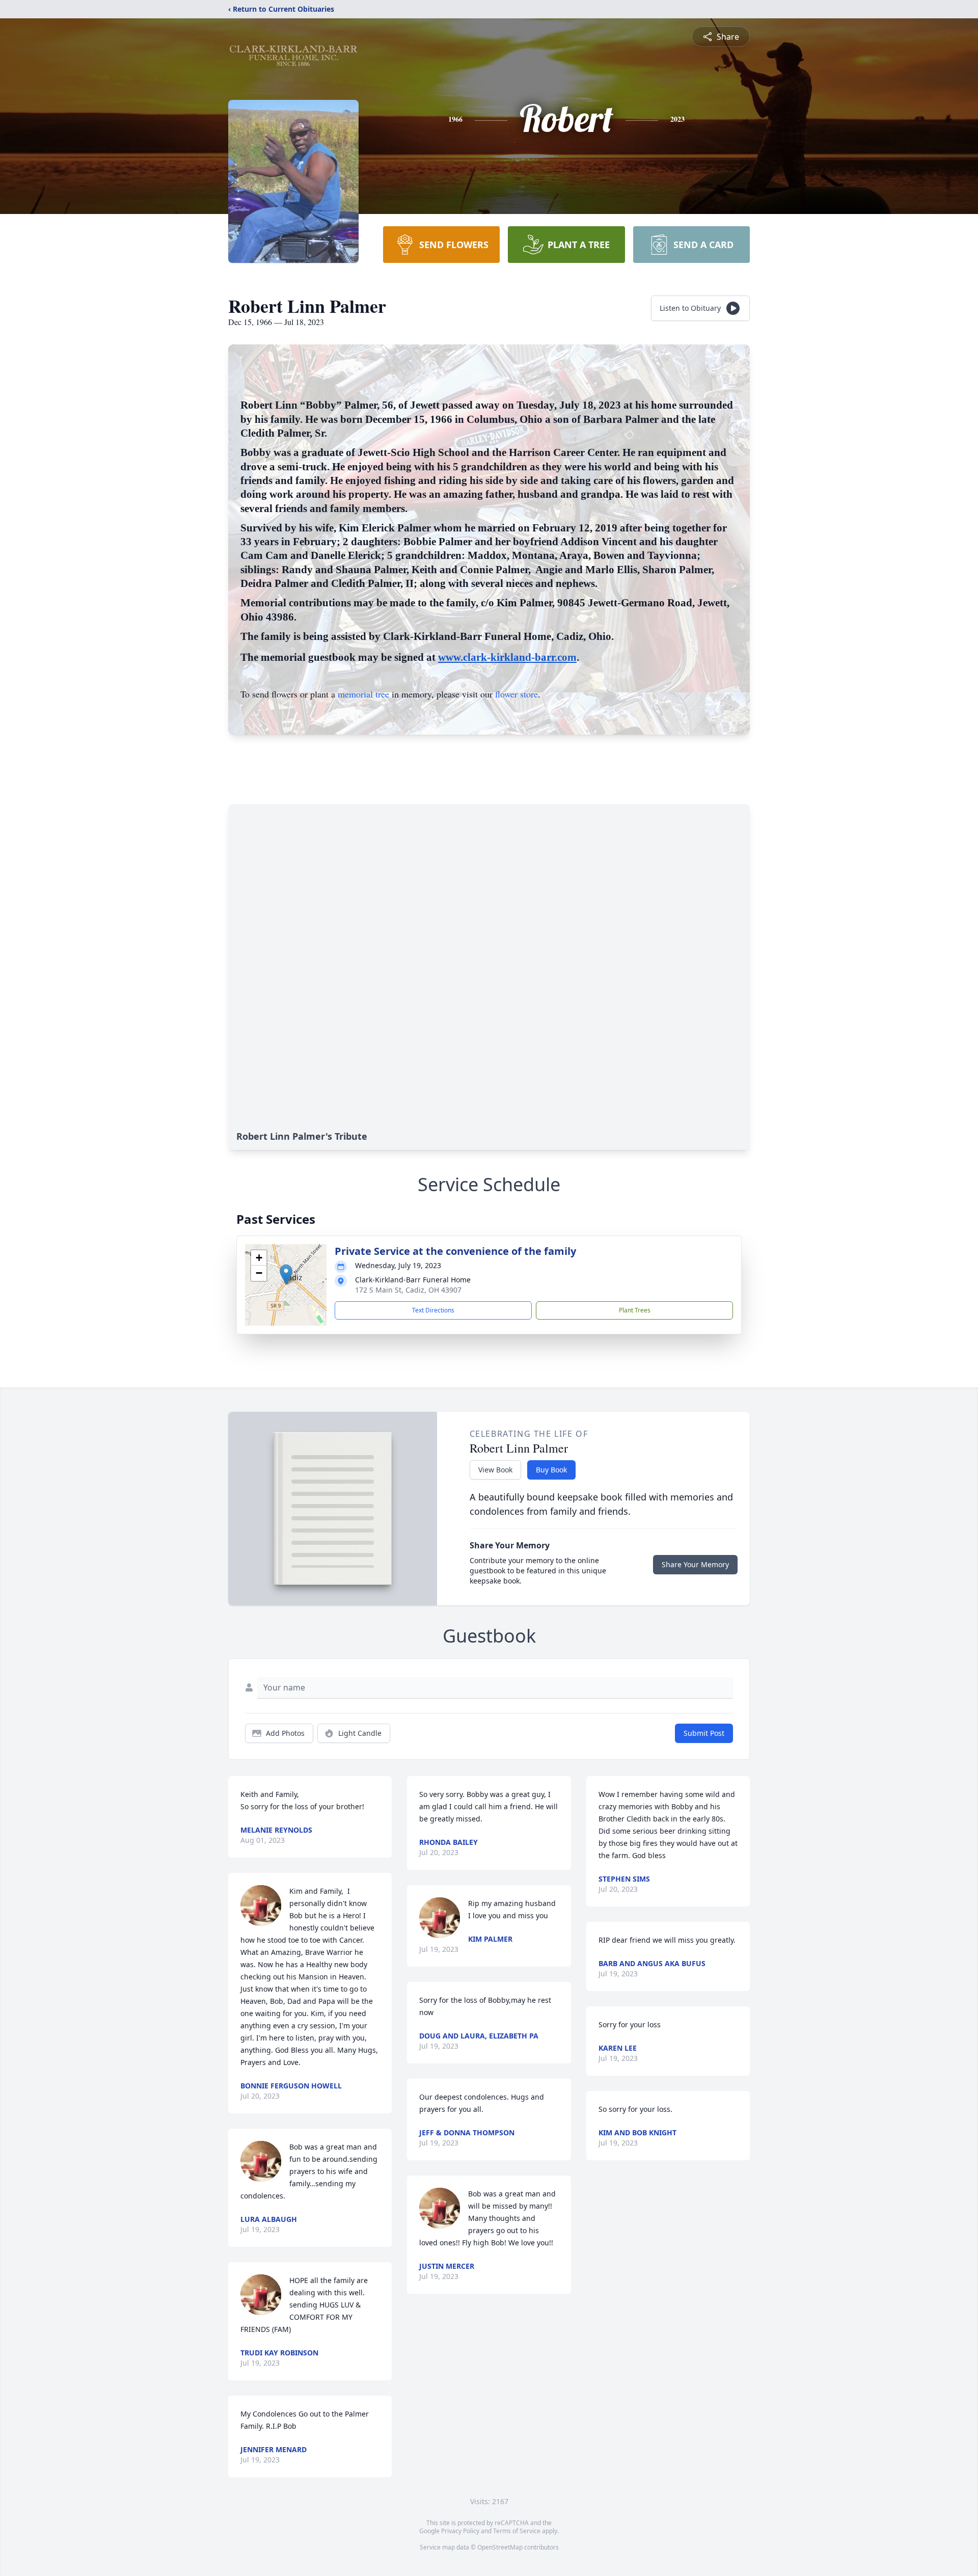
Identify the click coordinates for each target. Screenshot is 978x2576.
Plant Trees (635, 1310)
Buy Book (551, 1470)
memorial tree (363, 694)
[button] (286, 1274)
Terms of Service (517, 2531)
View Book (495, 1470)
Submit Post (704, 1733)
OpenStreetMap (500, 2547)
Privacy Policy (460, 2531)
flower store (517, 694)
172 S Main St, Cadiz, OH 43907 (408, 1290)
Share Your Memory (695, 1564)
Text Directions (433, 1310)
